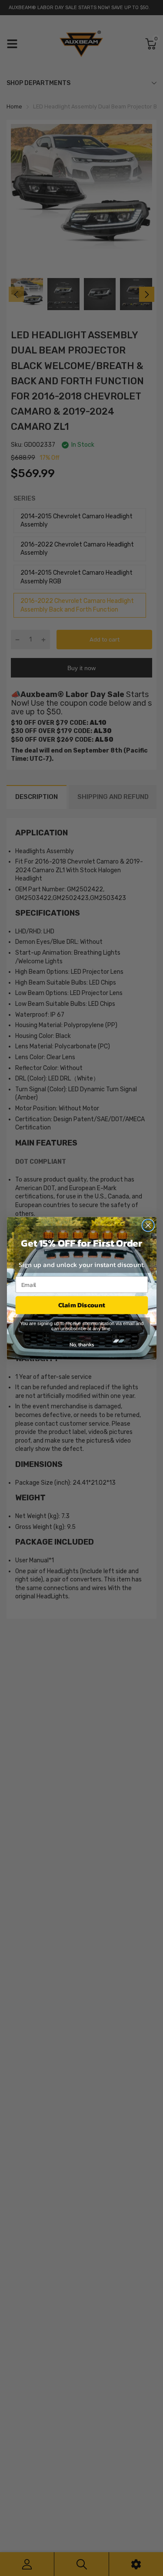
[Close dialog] (148, 1225)
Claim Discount (82, 1305)
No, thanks (81, 1344)
